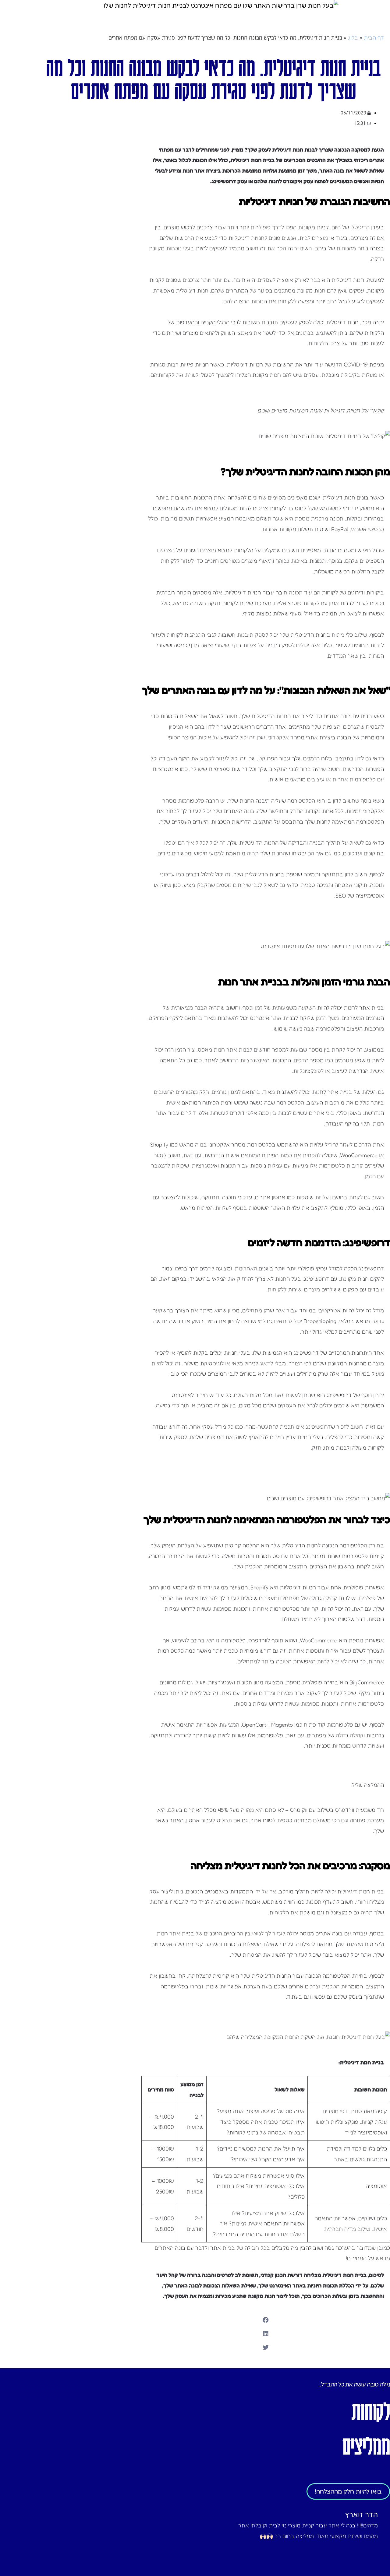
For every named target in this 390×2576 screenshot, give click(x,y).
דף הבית (374, 37)
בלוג (353, 37)
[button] (266, 2320)
